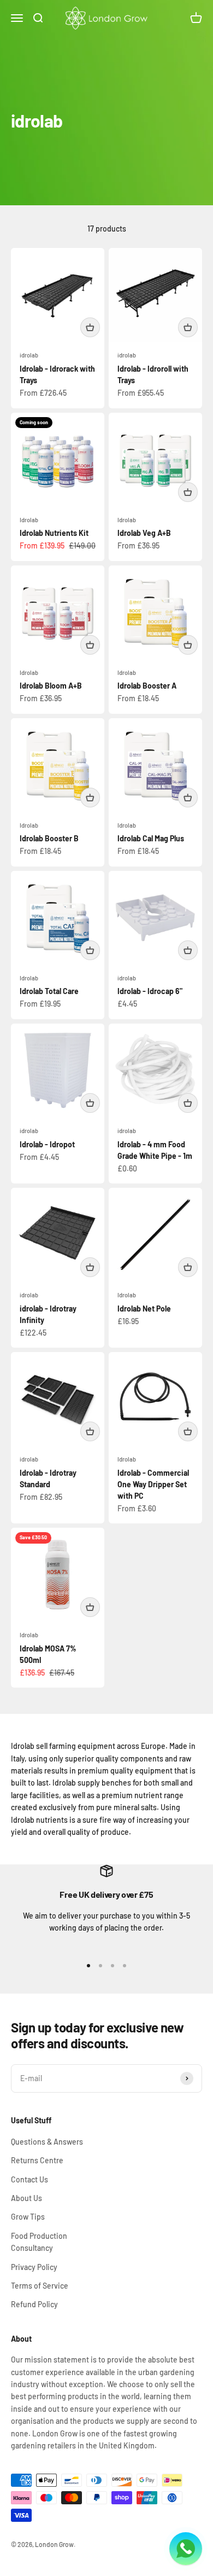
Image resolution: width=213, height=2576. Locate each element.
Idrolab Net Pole (144, 1309)
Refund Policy (34, 2304)
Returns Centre (37, 2160)
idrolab (29, 355)
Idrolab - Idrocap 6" (150, 991)
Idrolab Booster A (147, 686)
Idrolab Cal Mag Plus (151, 838)
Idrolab (29, 520)
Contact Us (29, 2179)
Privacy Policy (34, 2267)
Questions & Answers (47, 2142)
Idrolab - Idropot (47, 1144)
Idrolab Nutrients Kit (54, 533)
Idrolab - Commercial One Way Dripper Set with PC (153, 1484)
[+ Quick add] (90, 327)
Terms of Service (40, 2286)
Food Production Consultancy (39, 2242)
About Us (26, 2198)
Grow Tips (28, 2217)
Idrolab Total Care (49, 991)
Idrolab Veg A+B (144, 533)
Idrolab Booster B (49, 838)
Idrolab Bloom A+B (51, 686)
